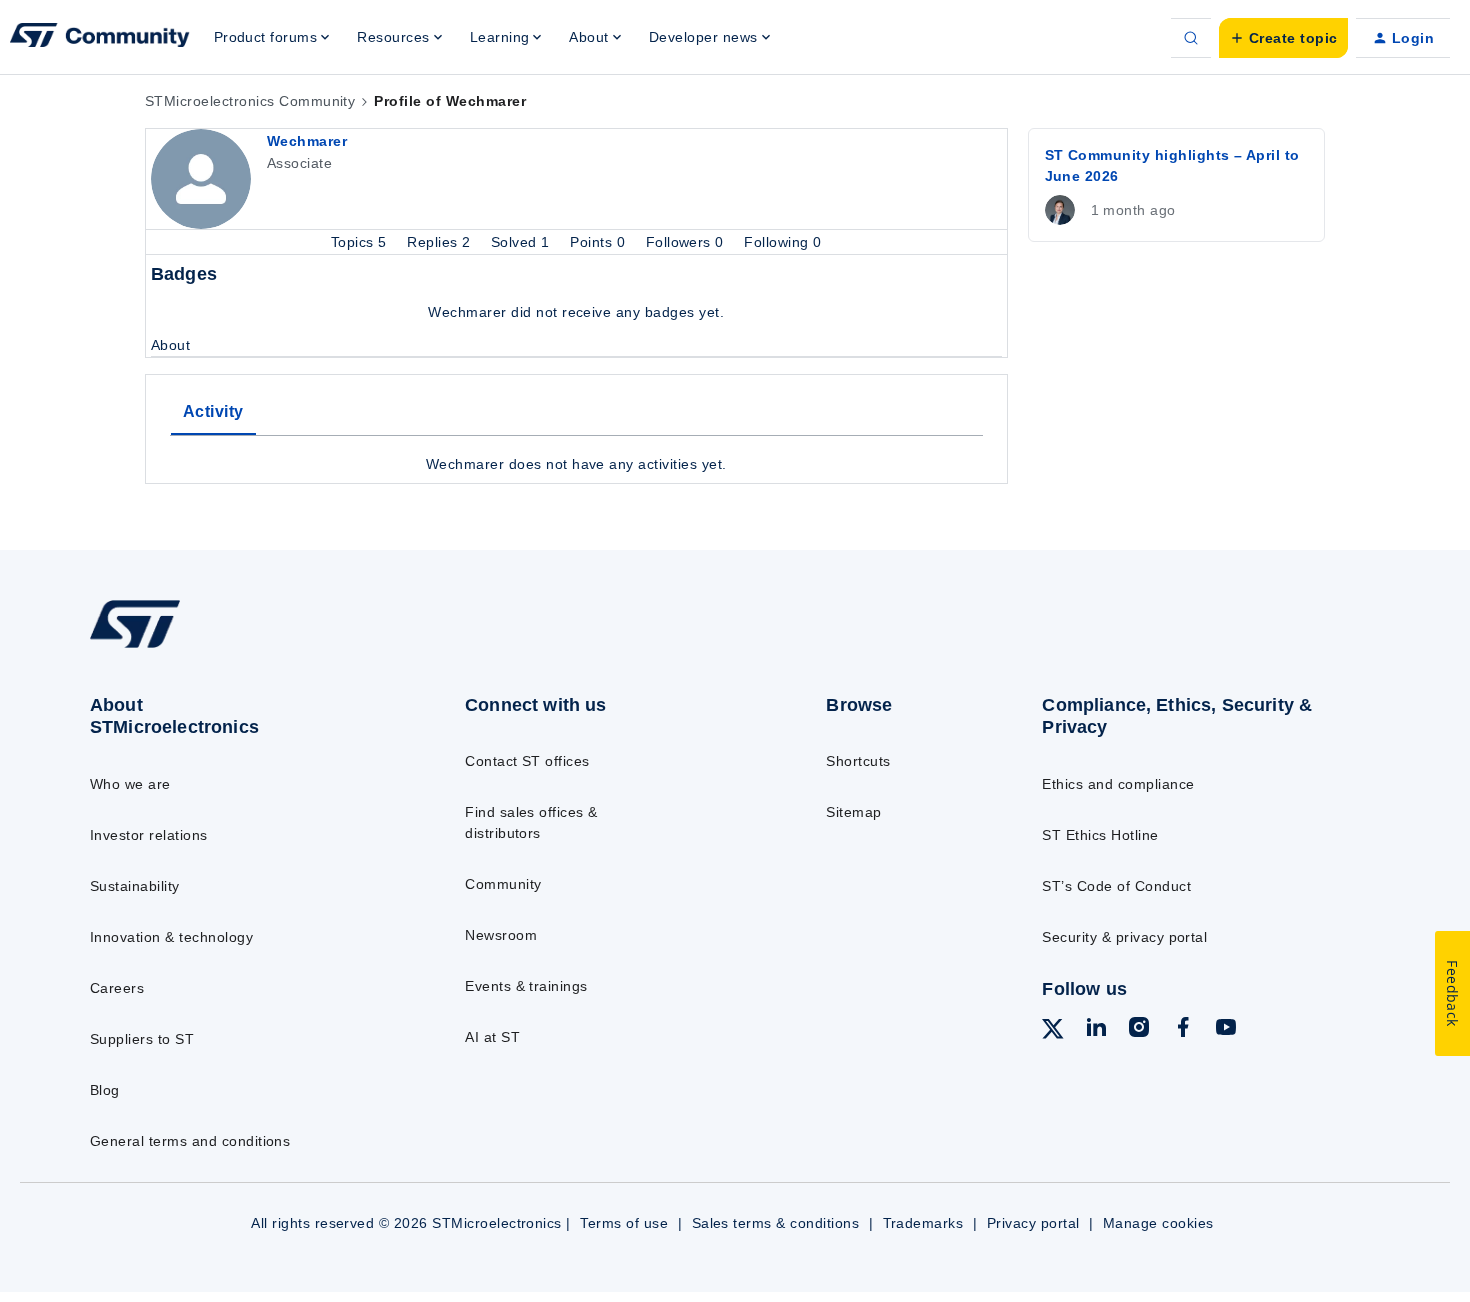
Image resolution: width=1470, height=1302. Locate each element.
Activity (213, 411)
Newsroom (501, 935)
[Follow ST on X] (1053, 1032)
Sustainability (135, 886)
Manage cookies (1158, 1223)
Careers (117, 988)
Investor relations (149, 835)
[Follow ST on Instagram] (1139, 1030)
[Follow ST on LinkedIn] (1096, 1030)
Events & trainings (526, 986)
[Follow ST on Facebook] (1183, 1030)
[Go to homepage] (236, 647)
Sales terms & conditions (776, 1223)
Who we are (130, 784)
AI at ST (492, 1037)
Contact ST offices (527, 761)
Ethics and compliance (1118, 784)
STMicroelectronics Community (250, 101)
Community (503, 884)
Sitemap (853, 812)
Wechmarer (307, 141)
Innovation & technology (171, 937)
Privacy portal (1033, 1223)
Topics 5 (361, 242)
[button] (1283, 38)
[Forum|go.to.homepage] (100, 38)
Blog (105, 1090)
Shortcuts (858, 761)
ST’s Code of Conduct (1116, 886)
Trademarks (923, 1223)
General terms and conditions (190, 1141)
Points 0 (599, 242)
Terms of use (624, 1223)
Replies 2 (441, 242)
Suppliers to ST (142, 1039)
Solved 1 (522, 242)
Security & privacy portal (1124, 937)
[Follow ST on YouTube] (1226, 1030)
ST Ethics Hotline (1100, 835)
